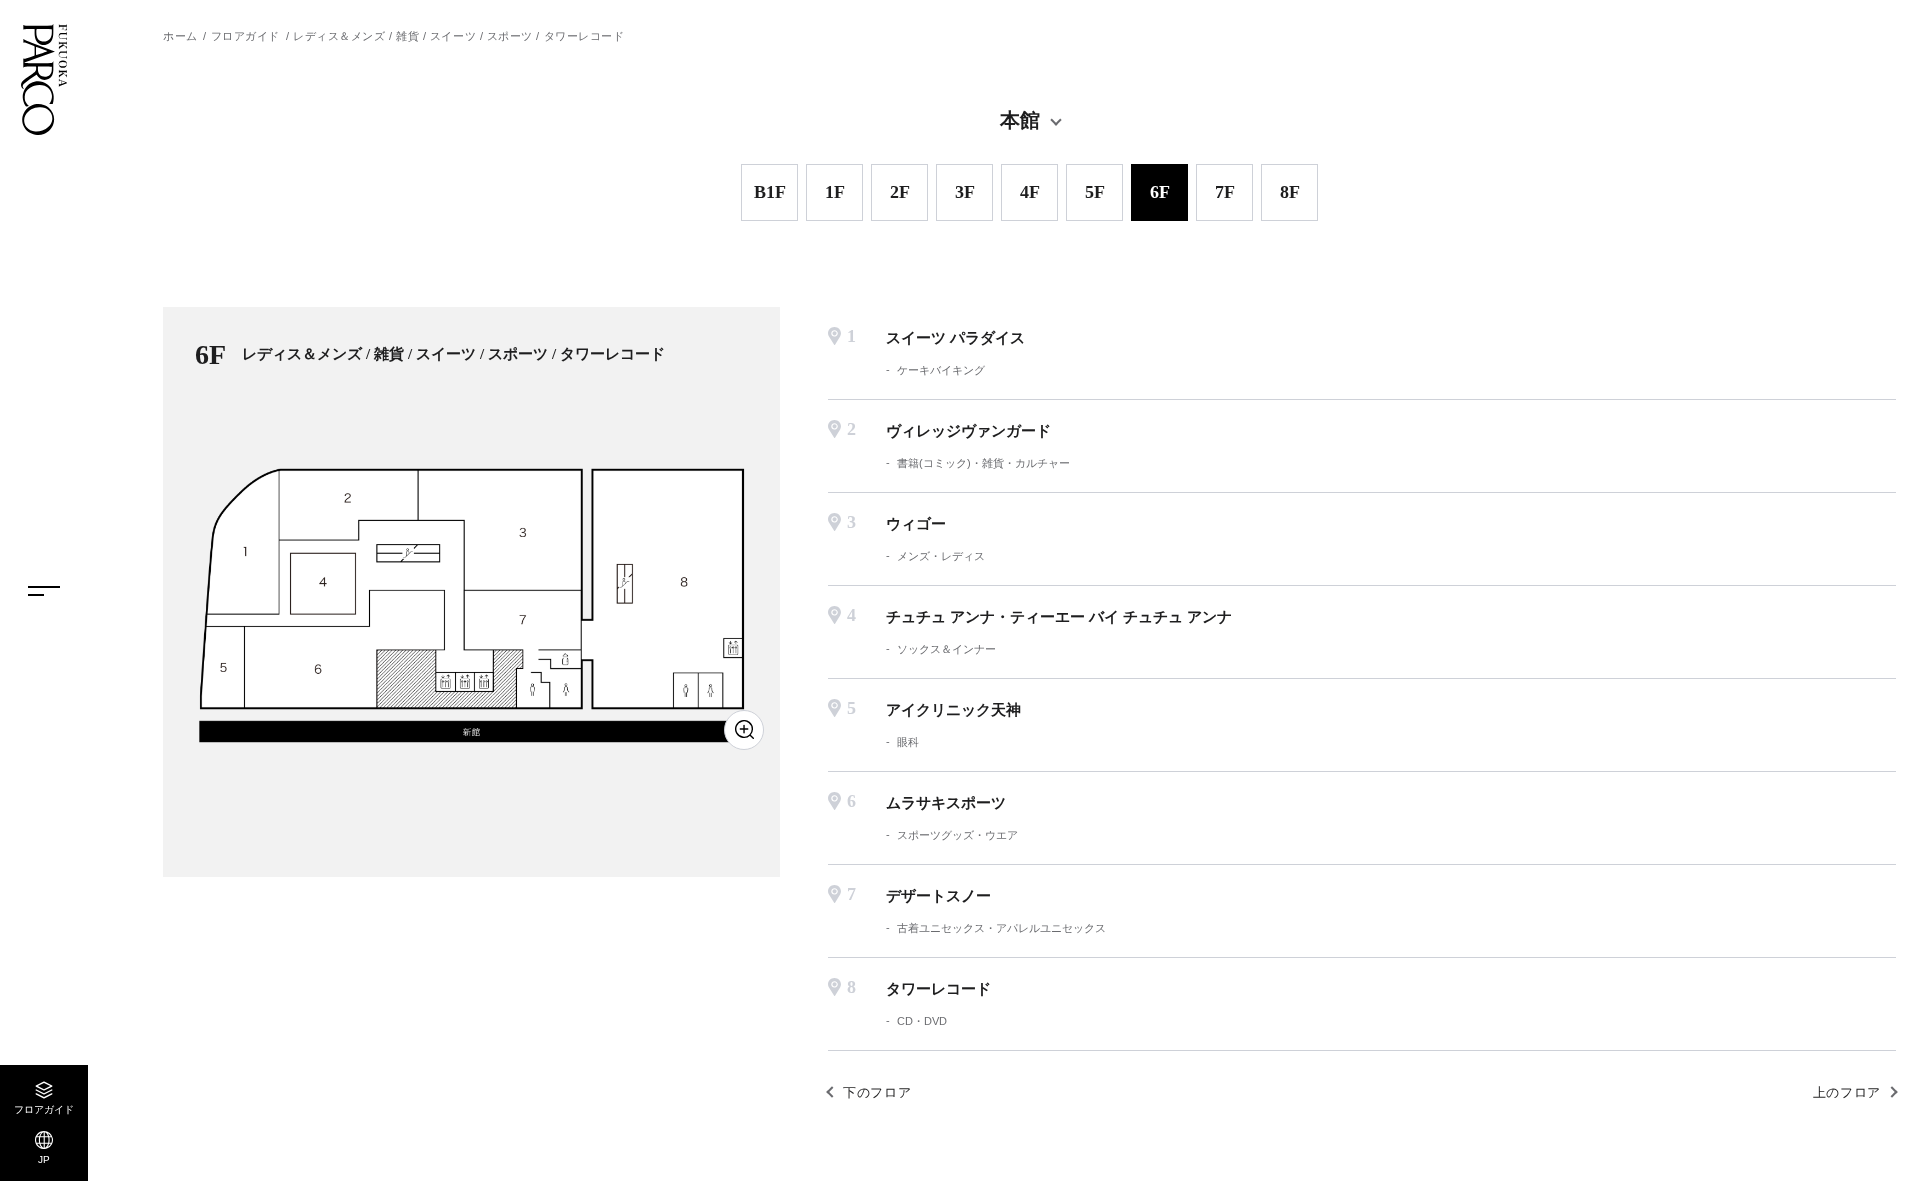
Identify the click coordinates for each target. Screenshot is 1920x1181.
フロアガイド (245, 36)
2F (900, 192)
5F (1095, 192)
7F (1225, 192)
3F (965, 192)
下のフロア (877, 1092)
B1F (770, 192)
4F (1030, 192)
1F (835, 192)
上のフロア (1847, 1092)
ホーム (180, 36)
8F (1290, 192)
